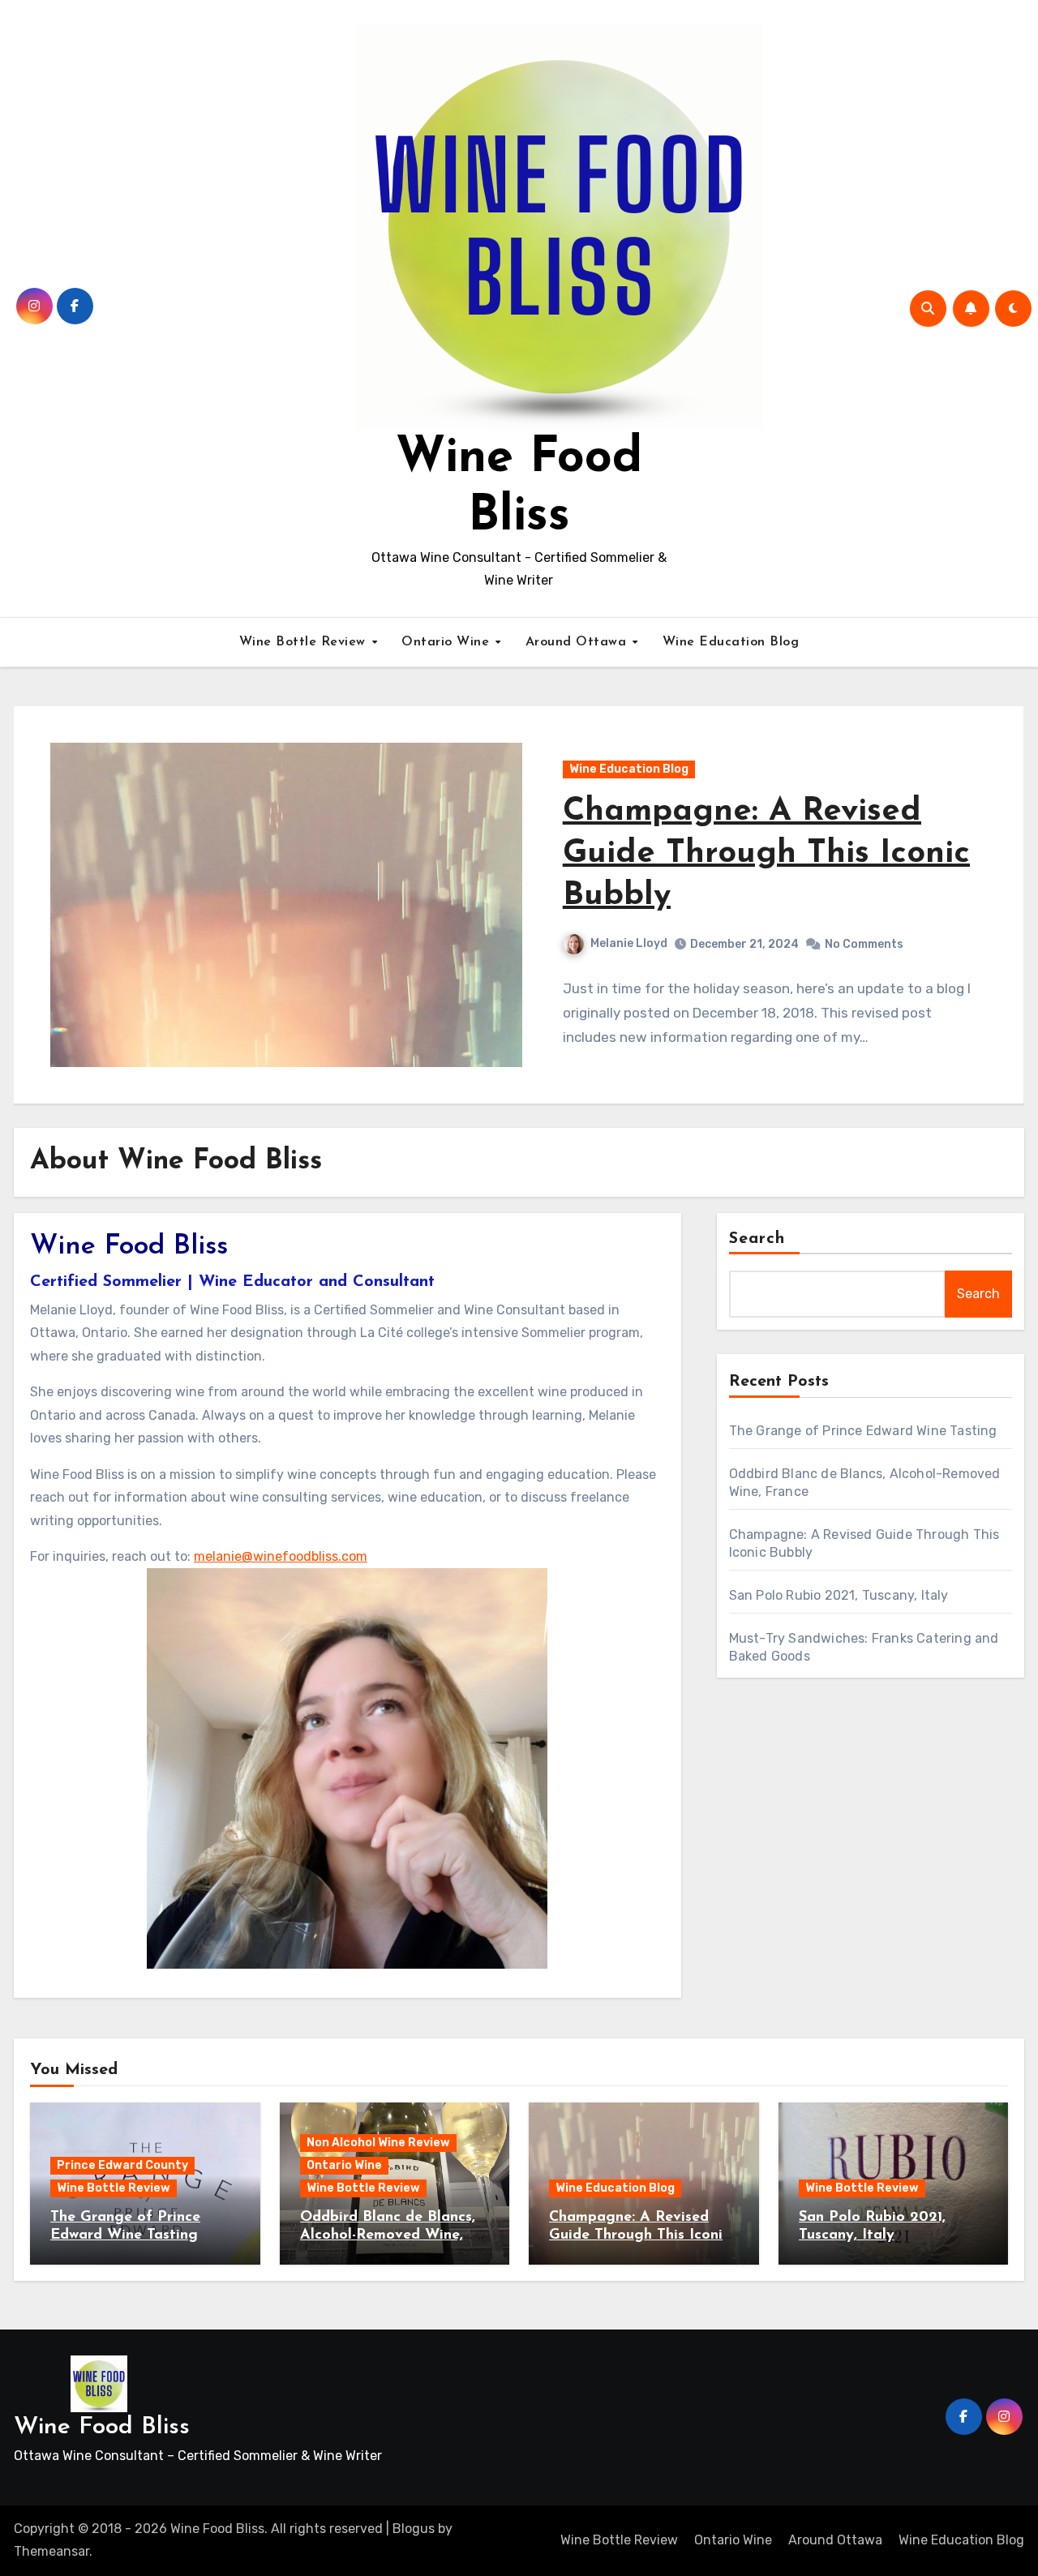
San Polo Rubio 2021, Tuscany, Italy (839, 1595)
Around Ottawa (578, 642)
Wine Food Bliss (102, 2427)
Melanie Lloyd (629, 922)
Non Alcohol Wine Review (378, 2143)
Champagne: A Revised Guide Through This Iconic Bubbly (639, 2235)
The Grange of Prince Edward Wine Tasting (863, 1431)
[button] (1007, 913)
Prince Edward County (122, 2165)
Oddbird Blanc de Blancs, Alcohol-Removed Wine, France (388, 2235)
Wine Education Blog (731, 642)
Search (757, 1239)
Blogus (414, 2529)
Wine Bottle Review (305, 642)
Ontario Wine (448, 642)
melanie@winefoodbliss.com (281, 1556)
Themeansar (51, 2551)
